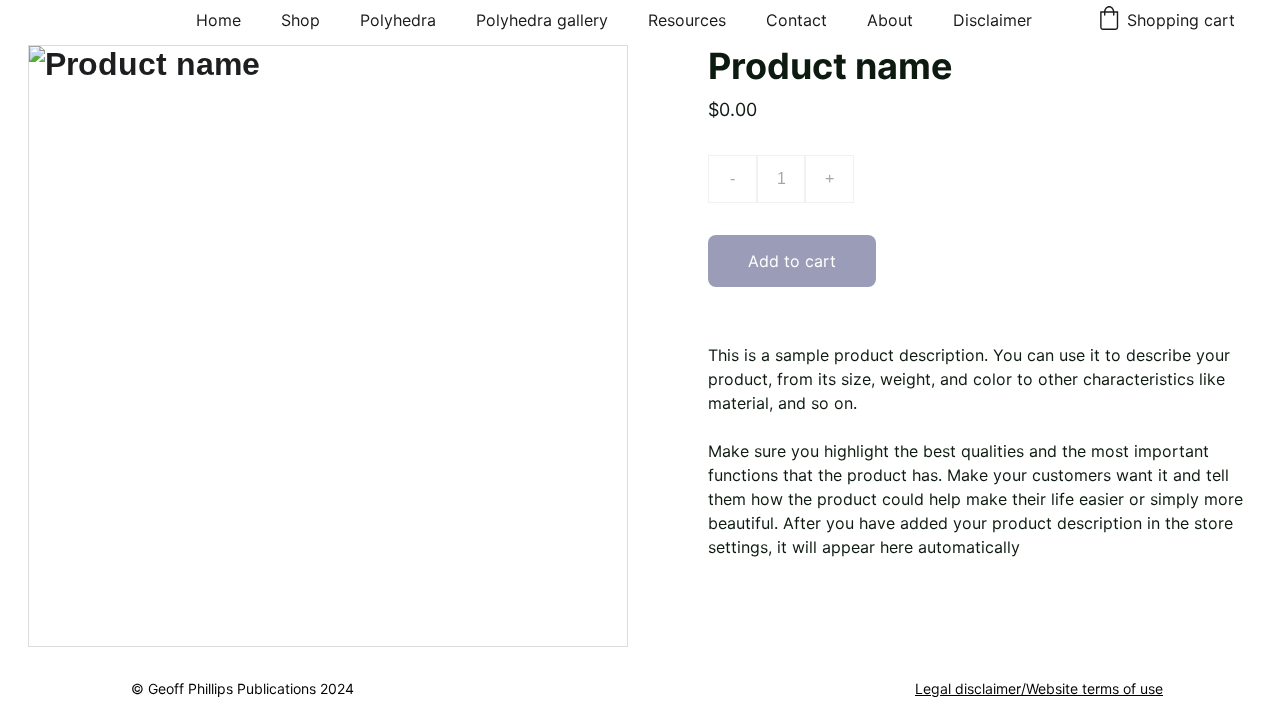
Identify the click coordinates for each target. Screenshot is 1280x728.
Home (218, 20)
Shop (300, 20)
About (890, 20)
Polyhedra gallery (542, 20)
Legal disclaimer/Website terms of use (1039, 688)
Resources (687, 20)
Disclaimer (992, 20)
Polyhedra (398, 20)
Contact (796, 20)
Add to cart (792, 261)
